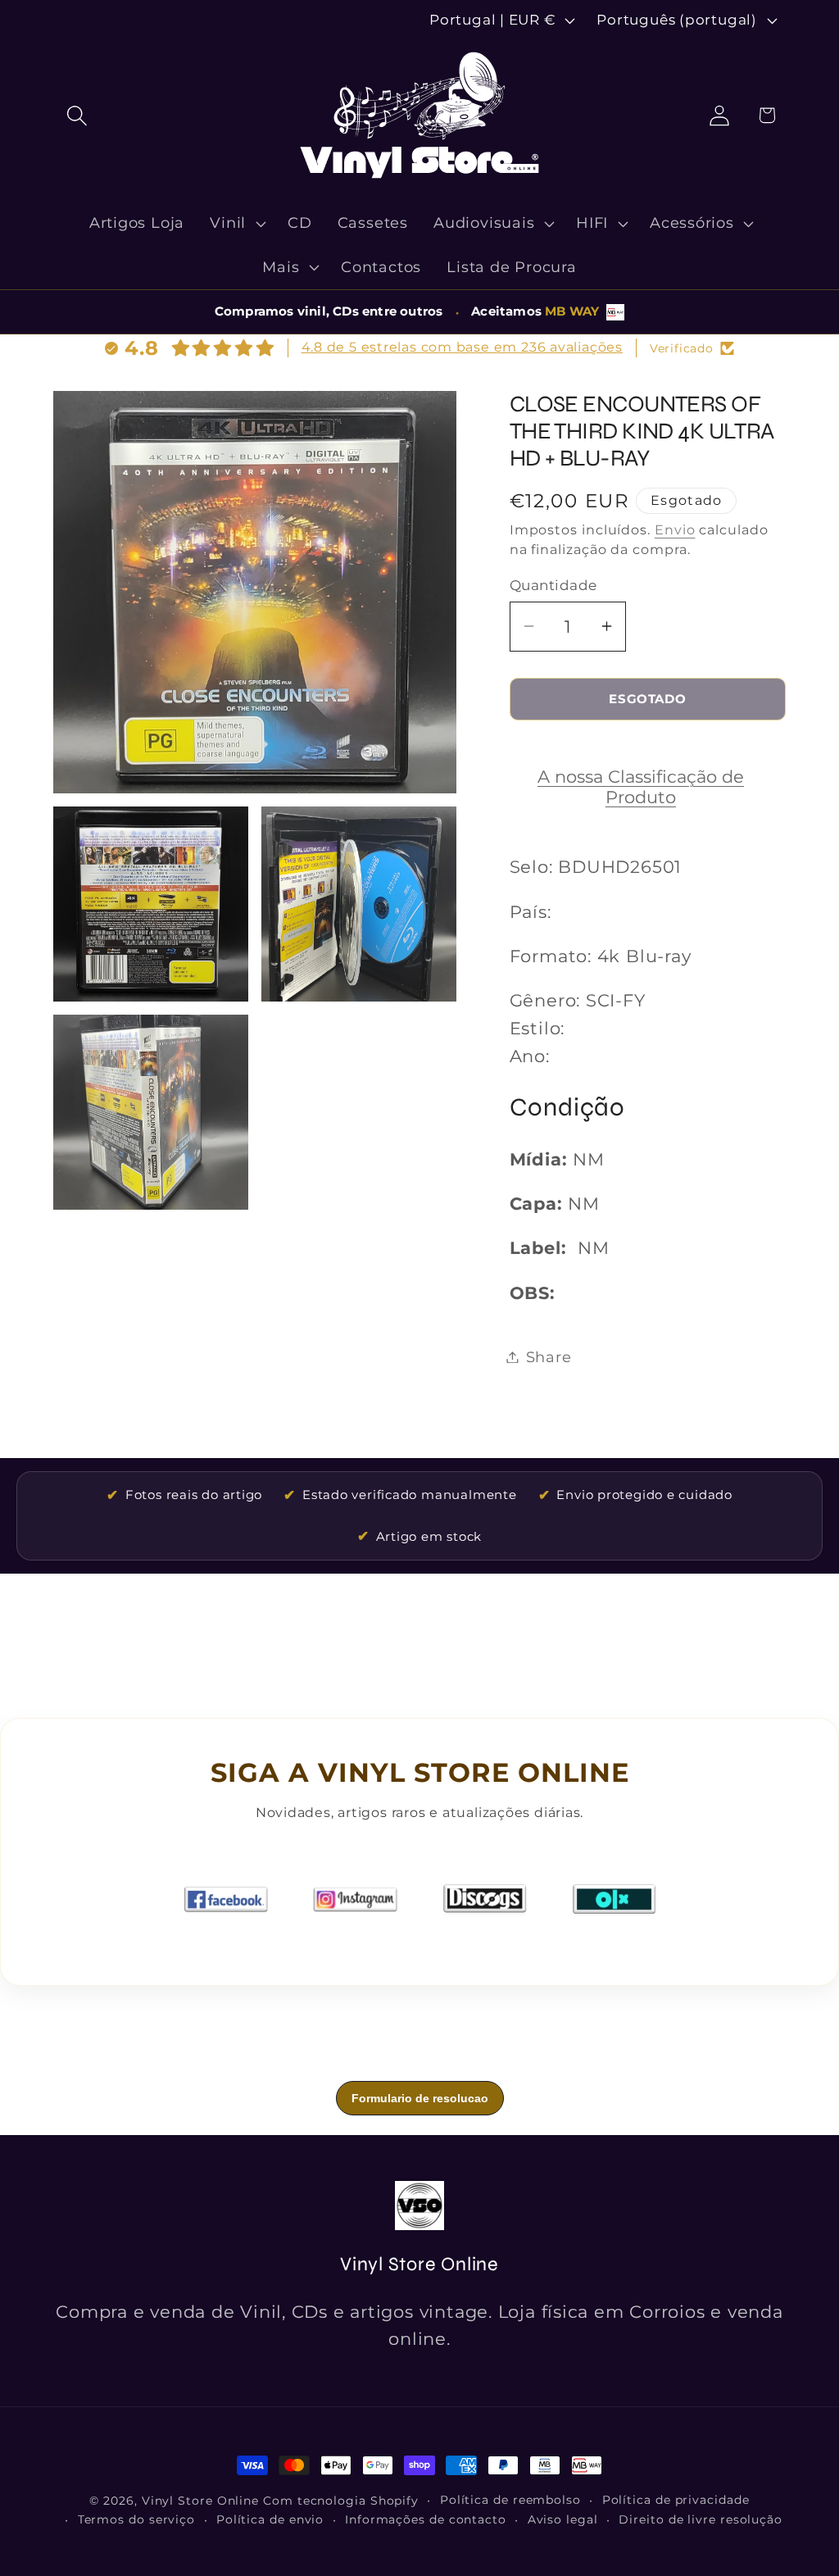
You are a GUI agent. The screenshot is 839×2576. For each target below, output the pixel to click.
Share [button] (549, 1357)
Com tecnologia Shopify (341, 2501)
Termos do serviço (136, 2519)
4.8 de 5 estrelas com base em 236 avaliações (462, 347)
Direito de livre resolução (701, 2519)
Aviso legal (563, 2519)
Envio (675, 530)
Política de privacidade (676, 2500)
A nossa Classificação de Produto (641, 787)
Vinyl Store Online (200, 2501)
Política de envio (270, 2519)
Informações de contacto (426, 2519)
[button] (77, 115)
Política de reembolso (510, 2500)
